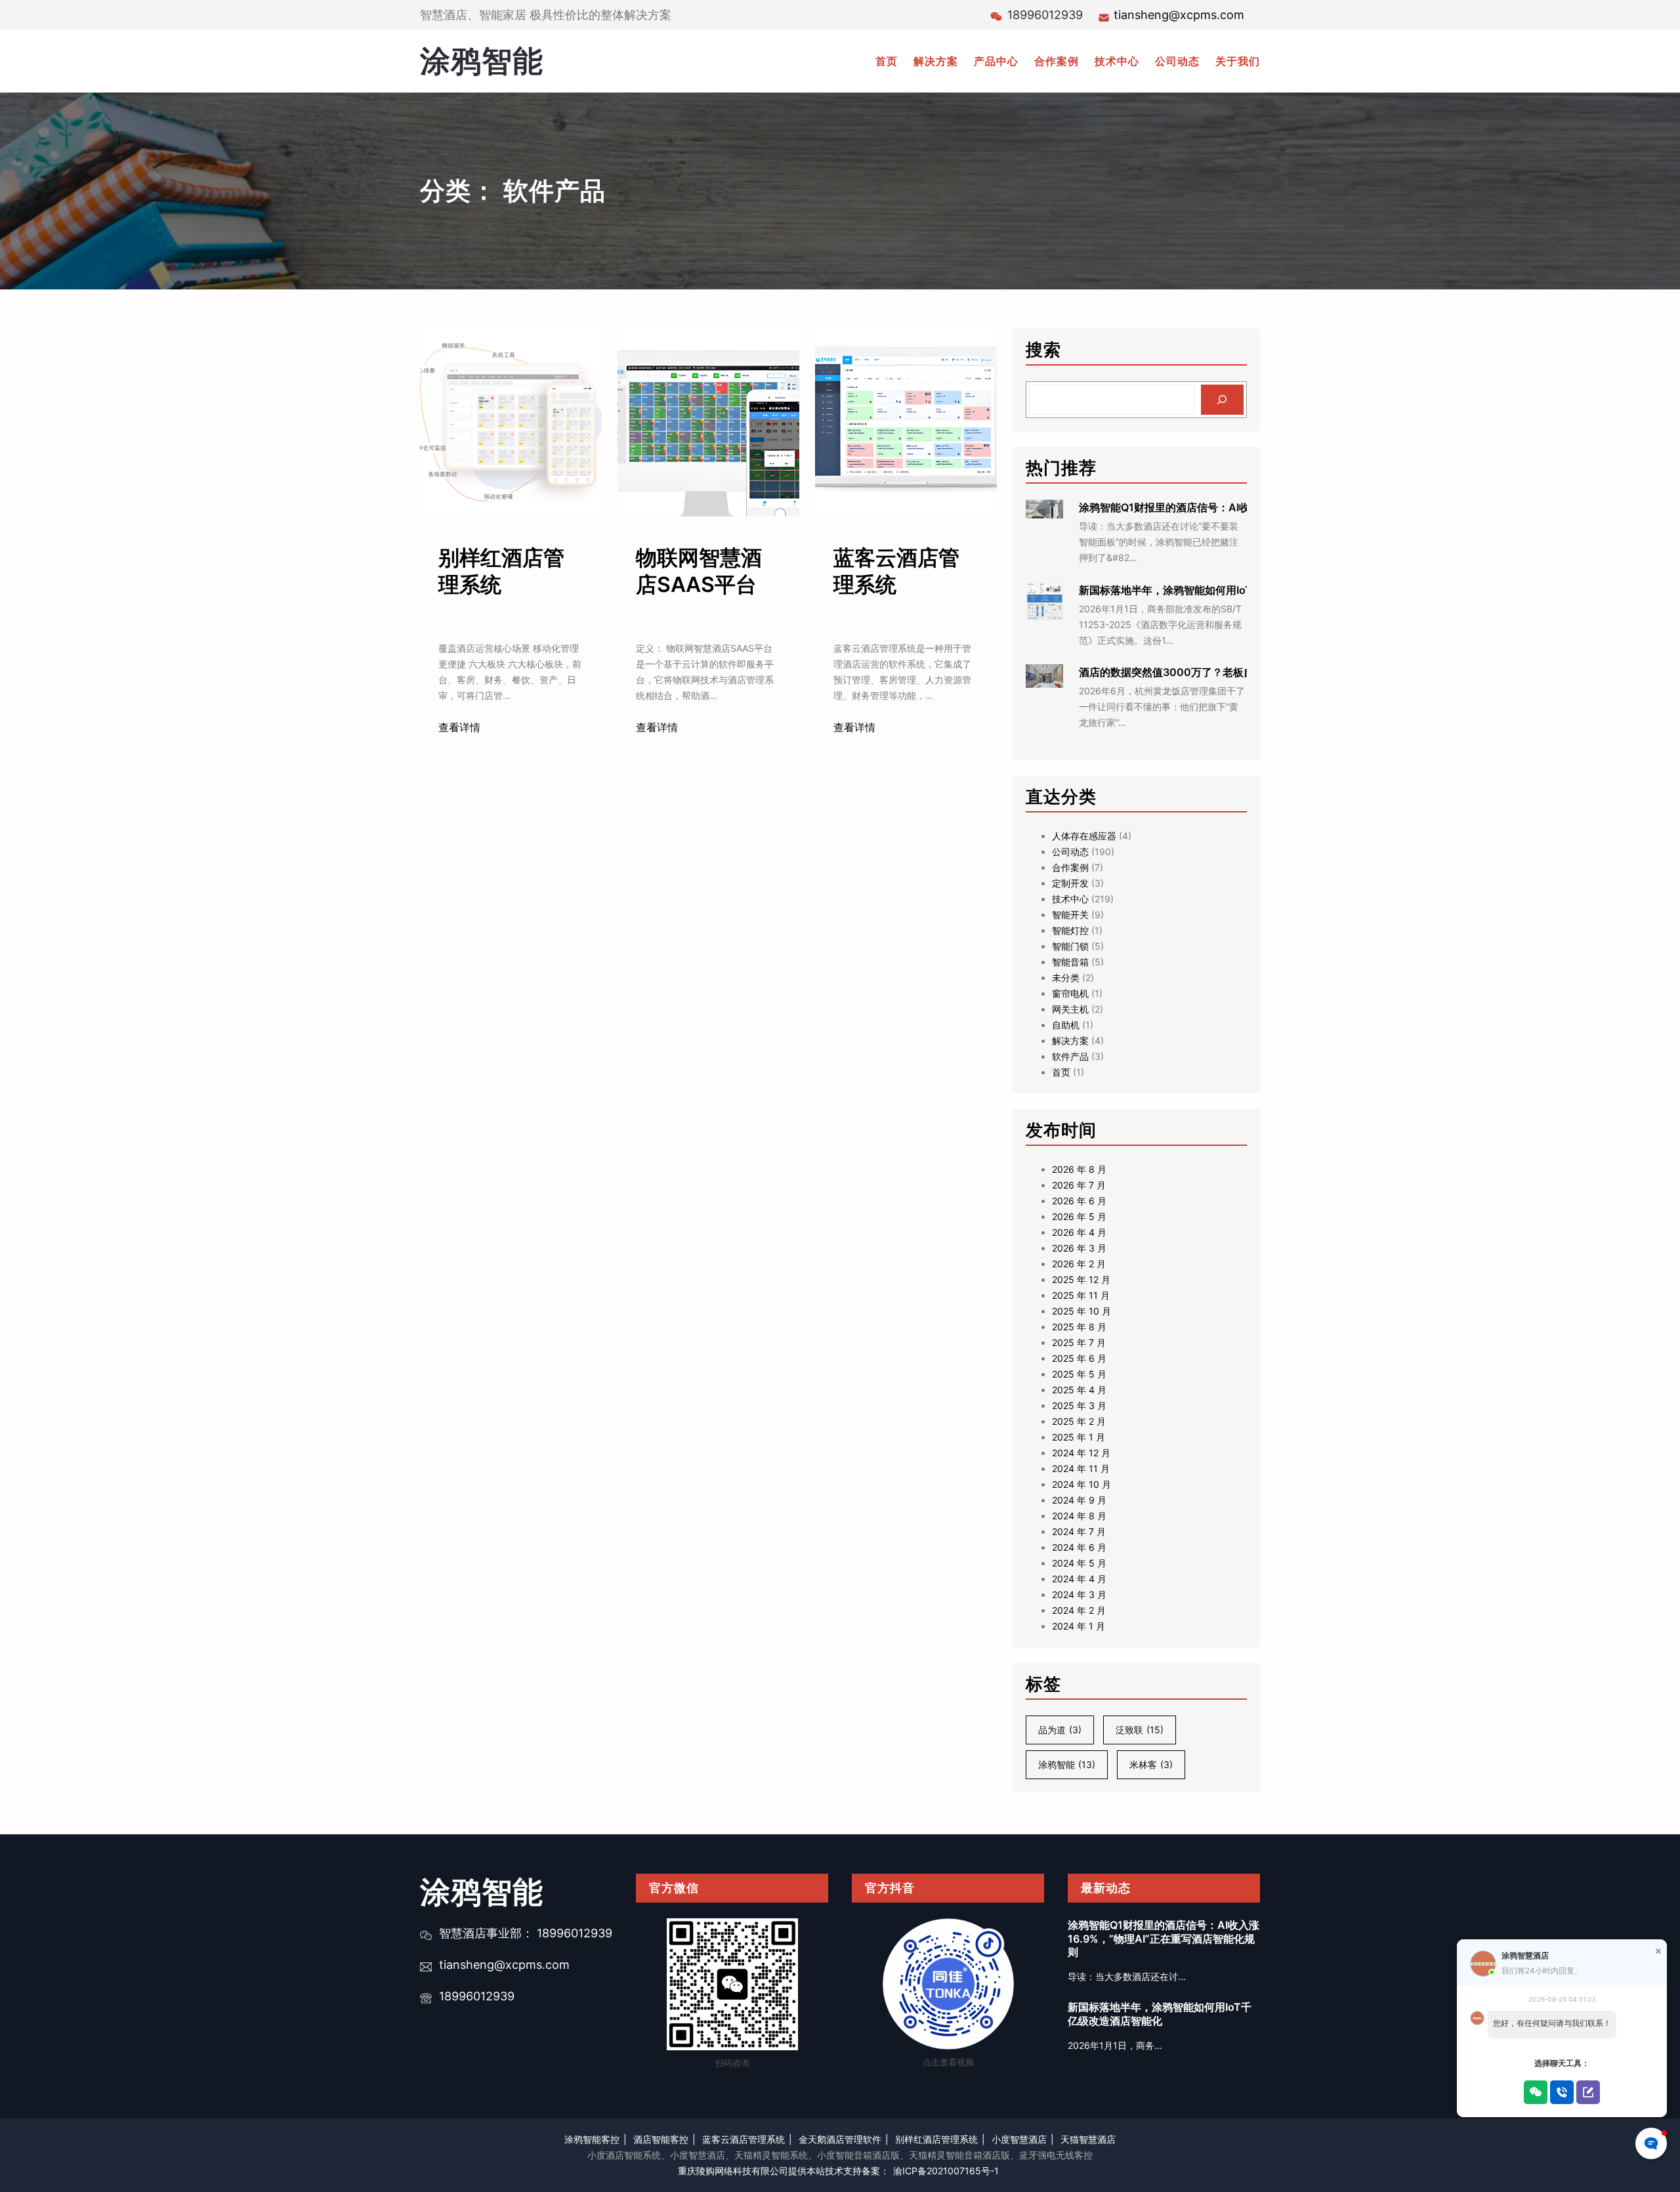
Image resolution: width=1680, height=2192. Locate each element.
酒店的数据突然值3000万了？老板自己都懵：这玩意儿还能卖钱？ (1235, 672)
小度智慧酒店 (1019, 2139)
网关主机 (1070, 1009)
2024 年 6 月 (1079, 1547)
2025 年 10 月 (1081, 1311)
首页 (1061, 1072)
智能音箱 (1070, 962)
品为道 (1060, 1730)
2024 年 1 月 (1079, 1626)
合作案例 (1070, 867)
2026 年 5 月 (1079, 1216)
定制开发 (1070, 883)
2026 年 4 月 (1079, 1232)
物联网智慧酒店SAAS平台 (699, 571)
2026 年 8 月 (1079, 1169)
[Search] (1222, 400)
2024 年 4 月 (1079, 1579)
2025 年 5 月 (1079, 1374)
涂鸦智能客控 (592, 2139)
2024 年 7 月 (1079, 1531)
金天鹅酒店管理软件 (840, 2139)
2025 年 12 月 (1081, 1279)
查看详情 (459, 727)
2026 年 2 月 (1079, 1264)
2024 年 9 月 (1079, 1500)
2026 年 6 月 (1079, 1201)
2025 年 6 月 (1079, 1358)
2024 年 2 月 (1079, 1610)
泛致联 (1140, 1730)
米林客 (1151, 1764)
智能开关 (1070, 915)
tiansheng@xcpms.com (1179, 15)
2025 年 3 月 (1079, 1405)
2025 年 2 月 (1079, 1421)
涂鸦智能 (482, 60)
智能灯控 (1070, 930)
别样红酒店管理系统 (501, 571)
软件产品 (1070, 1056)
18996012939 (477, 1996)
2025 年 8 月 (1079, 1327)
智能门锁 (1070, 946)
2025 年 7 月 (1079, 1342)
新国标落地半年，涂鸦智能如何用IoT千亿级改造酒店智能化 (1218, 590)
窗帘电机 (1070, 993)
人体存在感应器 (1084, 836)
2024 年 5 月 (1079, 1563)
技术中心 (1070, 899)
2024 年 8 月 (1079, 1516)
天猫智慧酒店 (1088, 2139)
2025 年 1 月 (1079, 1437)
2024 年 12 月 (1081, 1453)
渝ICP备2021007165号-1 (946, 2171)
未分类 (1066, 978)
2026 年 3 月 (1079, 1248)
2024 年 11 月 (1081, 1468)
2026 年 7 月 (1079, 1185)
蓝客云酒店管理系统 (896, 571)
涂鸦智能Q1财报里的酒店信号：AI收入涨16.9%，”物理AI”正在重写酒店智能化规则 (1164, 1939)
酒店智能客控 (661, 2139)
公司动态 (1070, 852)
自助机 (1066, 1025)
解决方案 (1070, 1041)
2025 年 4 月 (1079, 1390)
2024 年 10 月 (1081, 1484)
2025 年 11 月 (1081, 1295)
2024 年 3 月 (1079, 1594)
